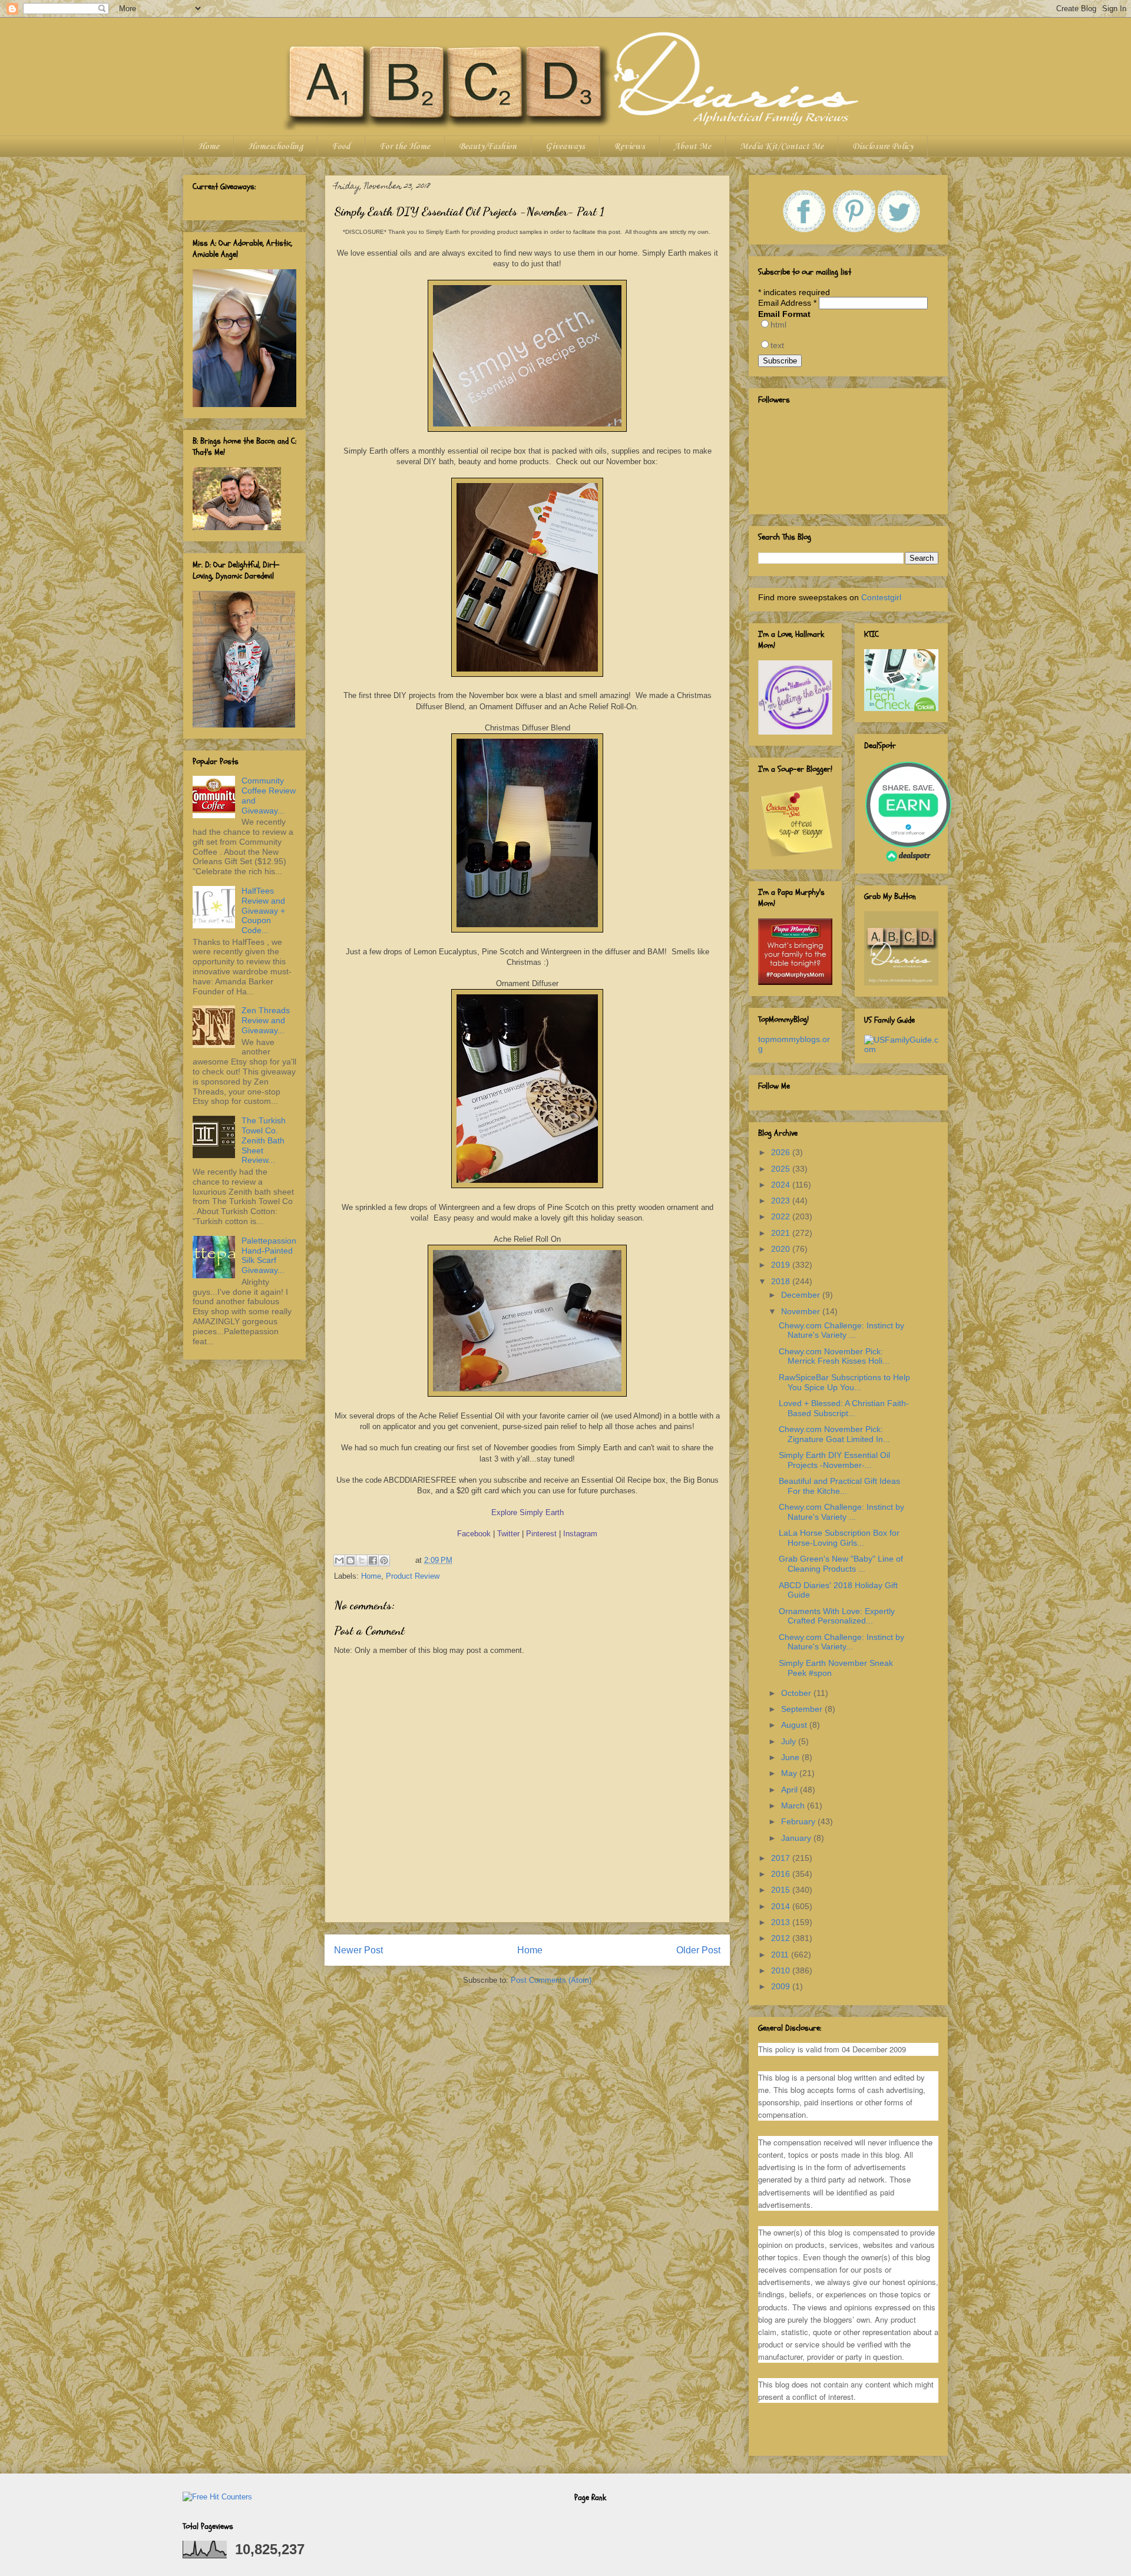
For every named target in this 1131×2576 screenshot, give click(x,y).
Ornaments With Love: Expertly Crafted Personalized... (837, 1616)
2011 (781, 1955)
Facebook (474, 1534)
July (790, 1741)
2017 (782, 1858)
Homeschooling (275, 147)
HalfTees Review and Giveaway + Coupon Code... (263, 910)
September (803, 1709)
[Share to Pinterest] (384, 1560)
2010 (782, 1970)
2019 (782, 1265)
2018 (782, 1281)
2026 (782, 1152)
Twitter (508, 1534)
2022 (782, 1216)
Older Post (698, 1950)
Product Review (413, 1576)
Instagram (580, 1534)
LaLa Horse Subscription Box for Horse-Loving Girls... (839, 1538)
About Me (692, 147)
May (790, 1773)
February (799, 1821)
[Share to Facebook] (373, 1560)
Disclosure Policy (883, 147)
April (791, 1790)
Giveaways (565, 147)
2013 (782, 1922)
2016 (782, 1874)
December (802, 1295)
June (791, 1757)
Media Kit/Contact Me (782, 147)
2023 (782, 1201)
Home (209, 147)
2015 (782, 1890)
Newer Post (358, 1950)
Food (341, 147)
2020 (782, 1249)
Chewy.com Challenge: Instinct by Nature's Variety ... (841, 1330)
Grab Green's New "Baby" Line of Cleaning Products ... (841, 1564)
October (797, 1693)
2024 (782, 1185)
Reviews (629, 147)
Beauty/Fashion (488, 147)
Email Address (787, 303)
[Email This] (339, 1560)
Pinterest (541, 1534)
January (797, 1838)
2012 (782, 1938)
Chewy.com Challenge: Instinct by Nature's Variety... (841, 1642)
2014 (782, 1906)
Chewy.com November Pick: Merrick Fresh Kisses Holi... (834, 1356)
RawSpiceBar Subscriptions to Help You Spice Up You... (844, 1382)
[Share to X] (362, 1560)
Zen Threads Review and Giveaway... (266, 1020)
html (778, 325)
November (802, 1311)
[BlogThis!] (350, 1560)
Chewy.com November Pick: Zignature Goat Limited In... (834, 1434)
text (777, 345)
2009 (782, 1986)
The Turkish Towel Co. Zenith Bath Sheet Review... (264, 1140)
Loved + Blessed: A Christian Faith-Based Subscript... (844, 1408)
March (794, 1805)
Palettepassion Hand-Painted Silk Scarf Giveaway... (269, 1255)
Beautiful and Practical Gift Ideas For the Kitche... (839, 1486)
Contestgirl (881, 597)
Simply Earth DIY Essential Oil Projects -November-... (834, 1460)
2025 (782, 1169)
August (795, 1725)
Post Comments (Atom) (551, 1980)
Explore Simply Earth (528, 1512)
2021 (782, 1233)
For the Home (405, 147)
